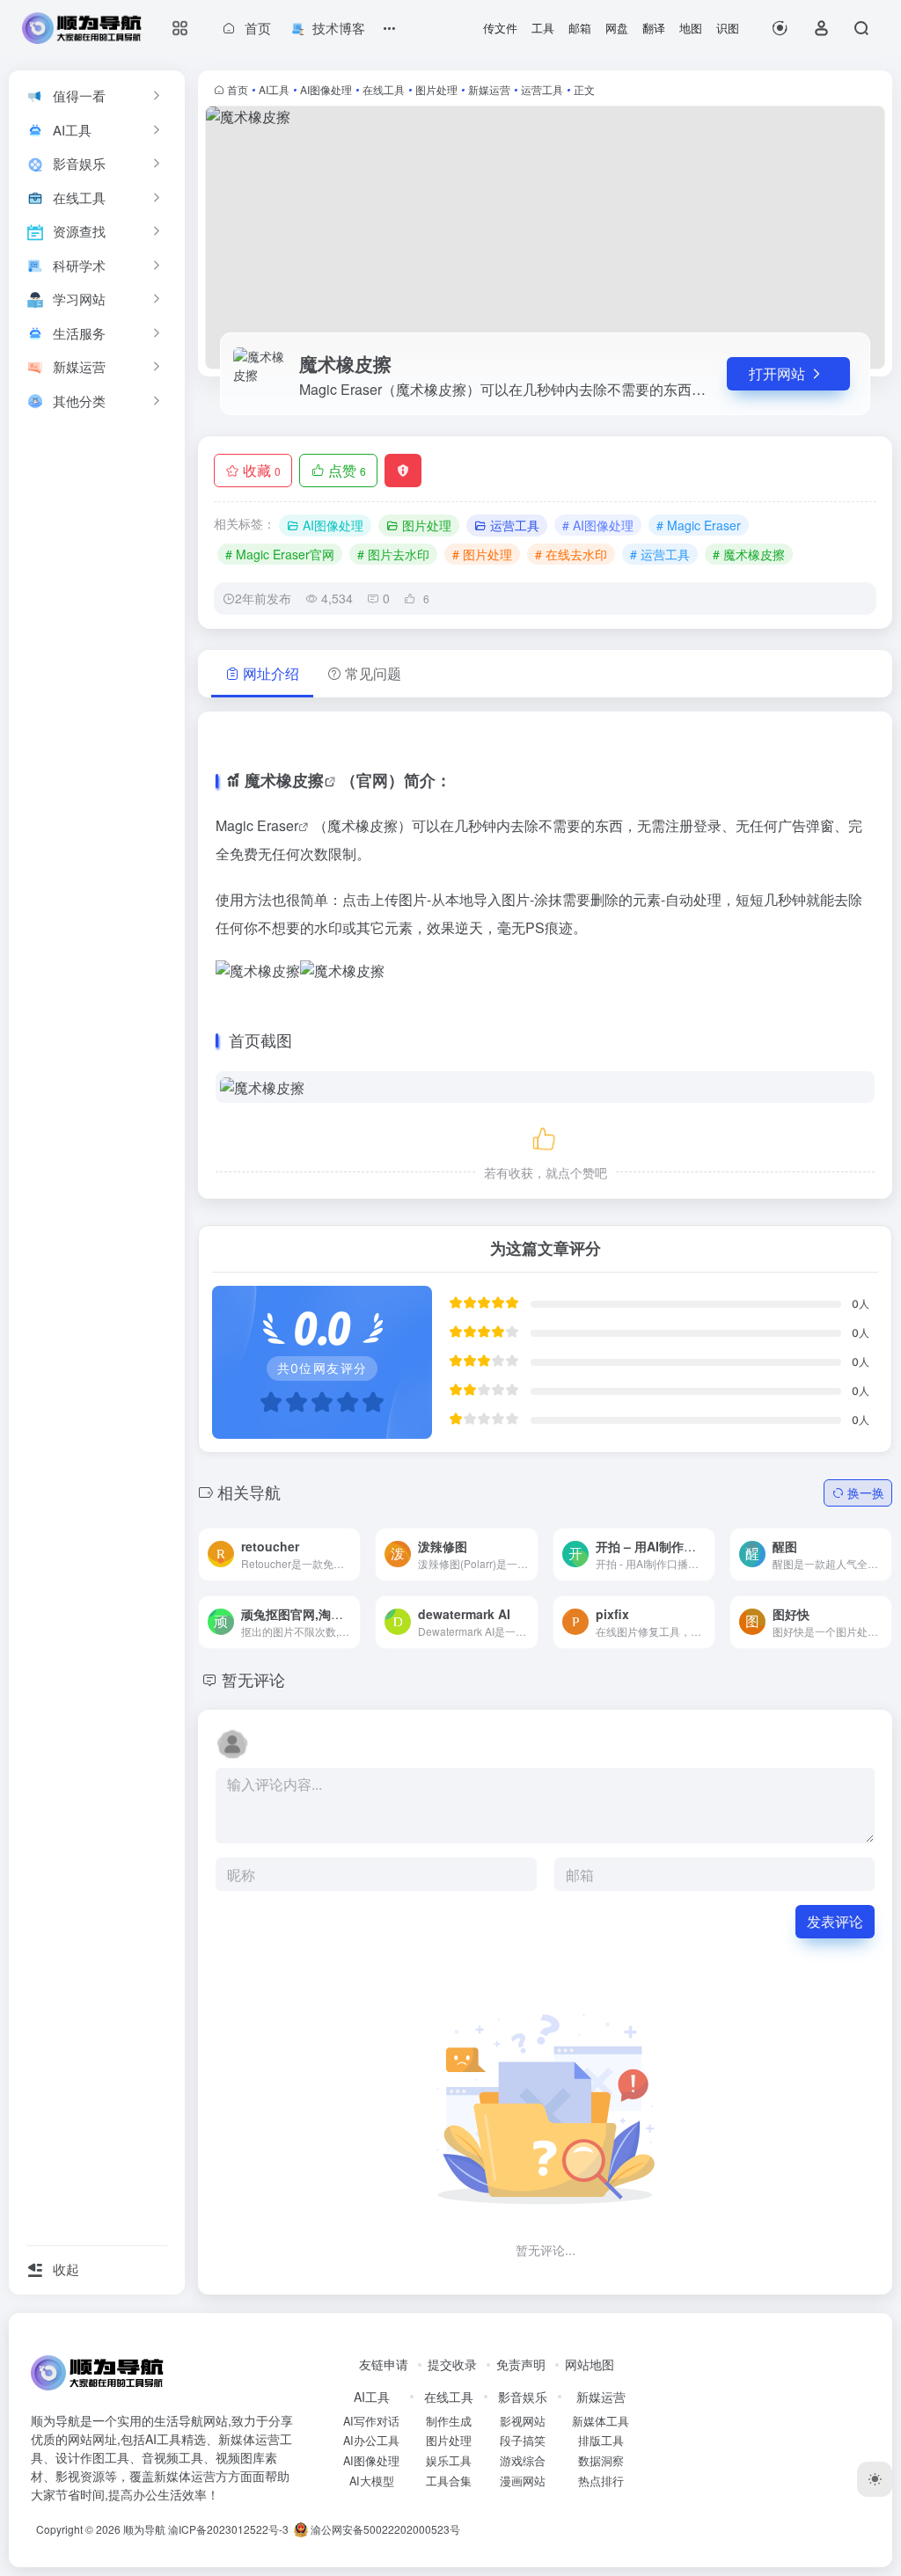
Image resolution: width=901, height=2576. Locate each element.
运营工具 (542, 89)
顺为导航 (144, 2529)
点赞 (347, 470)
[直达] (326, 1541)
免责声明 (521, 2364)
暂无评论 (253, 1679)
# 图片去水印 (393, 554)
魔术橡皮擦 (284, 780)
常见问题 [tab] (373, 673)
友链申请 (384, 2364)
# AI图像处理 (598, 525)
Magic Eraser (257, 825)
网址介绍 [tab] (271, 673)
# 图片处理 (482, 554)
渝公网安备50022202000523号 (384, 2529)
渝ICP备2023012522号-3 (228, 2529)
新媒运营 (489, 89)
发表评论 (835, 1921)
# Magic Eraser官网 (280, 554)
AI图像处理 (326, 89)
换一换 (866, 1492)
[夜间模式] (875, 2479)
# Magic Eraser (699, 525)
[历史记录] (780, 28)
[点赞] (546, 1136)
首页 (238, 89)
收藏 (262, 470)
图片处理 (436, 89)
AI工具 (274, 89)
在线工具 (384, 89)
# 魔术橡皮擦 (749, 554)
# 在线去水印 (571, 554)
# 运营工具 (660, 554)
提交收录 (452, 2364)
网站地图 (590, 2364)
